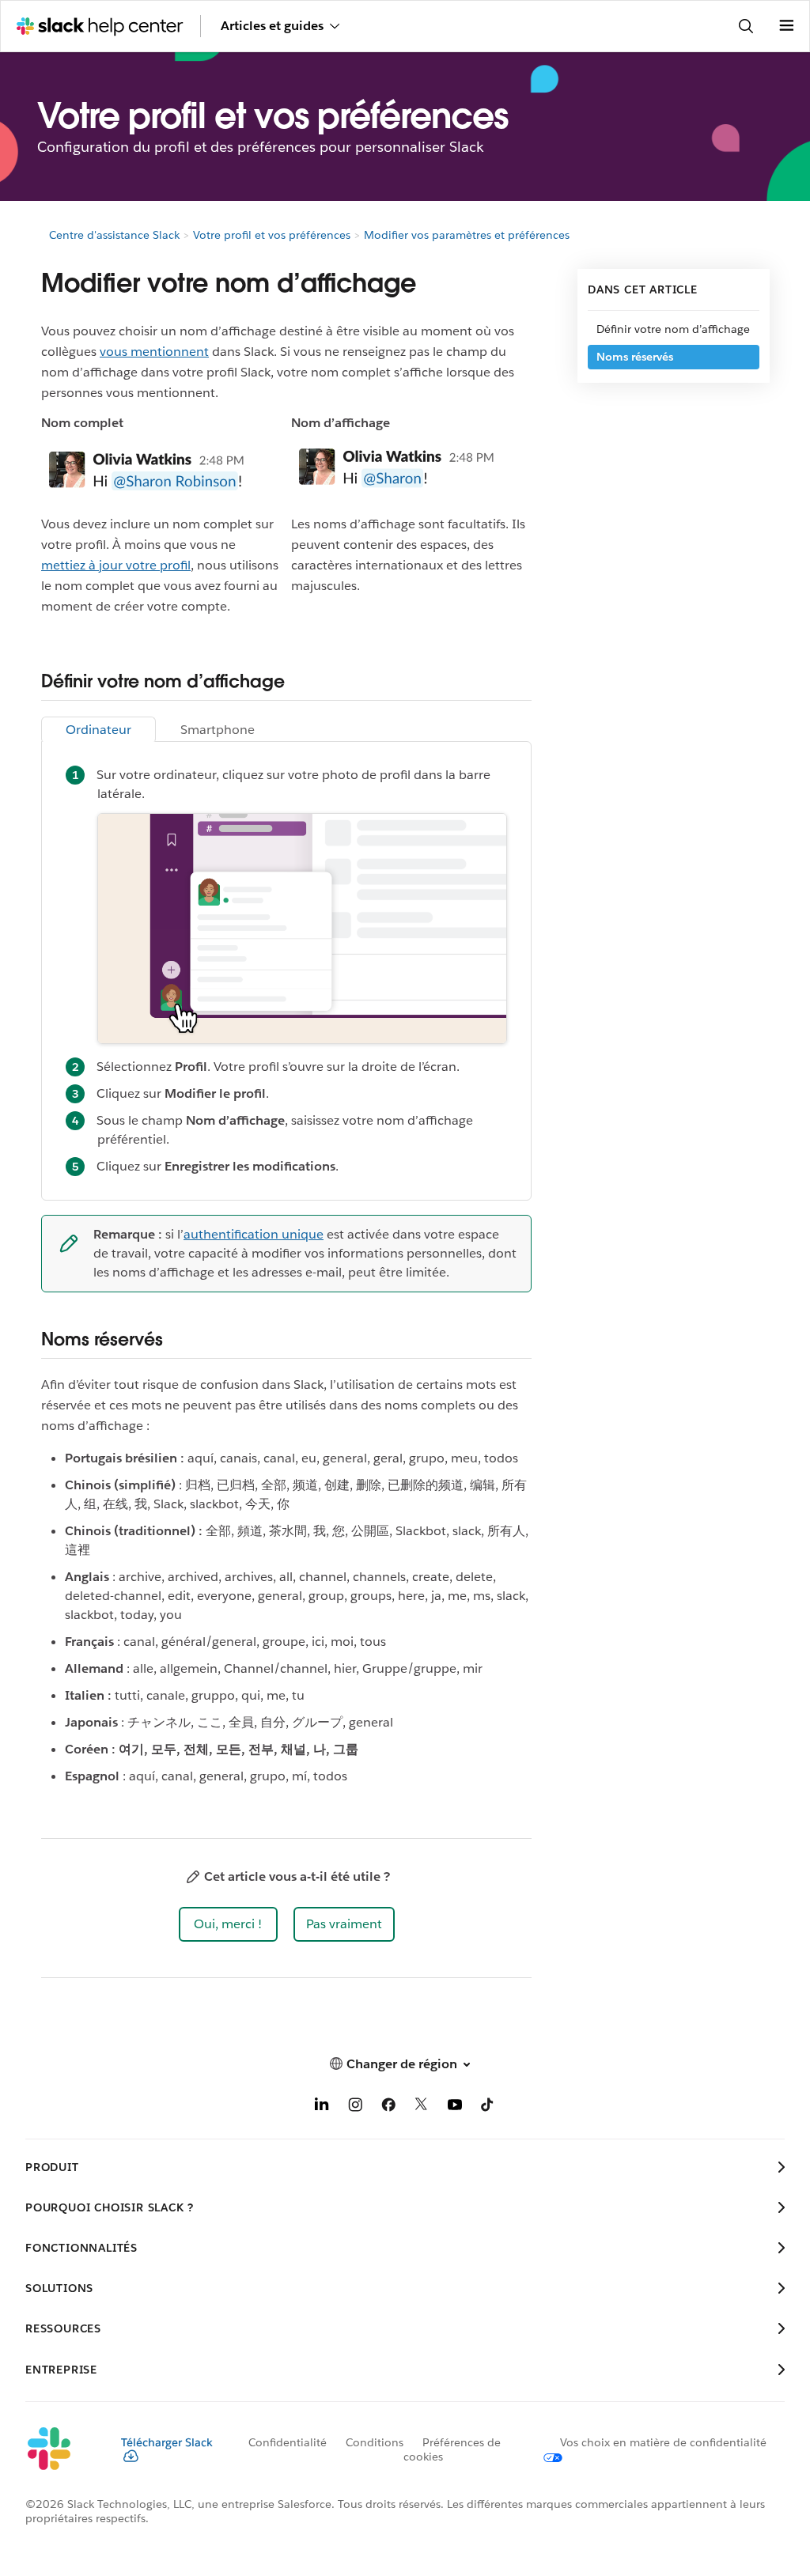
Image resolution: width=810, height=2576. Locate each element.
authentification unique (254, 1234)
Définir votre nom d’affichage (673, 329)
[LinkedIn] (322, 2107)
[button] (228, 1924)
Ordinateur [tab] (98, 730)
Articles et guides (272, 26)
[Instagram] (355, 2107)
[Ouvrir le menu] (786, 26)
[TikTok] (488, 2107)
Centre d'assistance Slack (114, 235)
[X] (422, 2107)
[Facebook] (388, 2107)
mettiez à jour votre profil (116, 565)
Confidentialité (288, 2442)
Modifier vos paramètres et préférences (467, 235)
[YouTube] (455, 2107)
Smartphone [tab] (218, 730)
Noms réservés (635, 357)
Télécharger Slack (167, 2442)
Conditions (375, 2442)
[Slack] (61, 2449)
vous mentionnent (154, 352)
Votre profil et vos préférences (272, 235)
